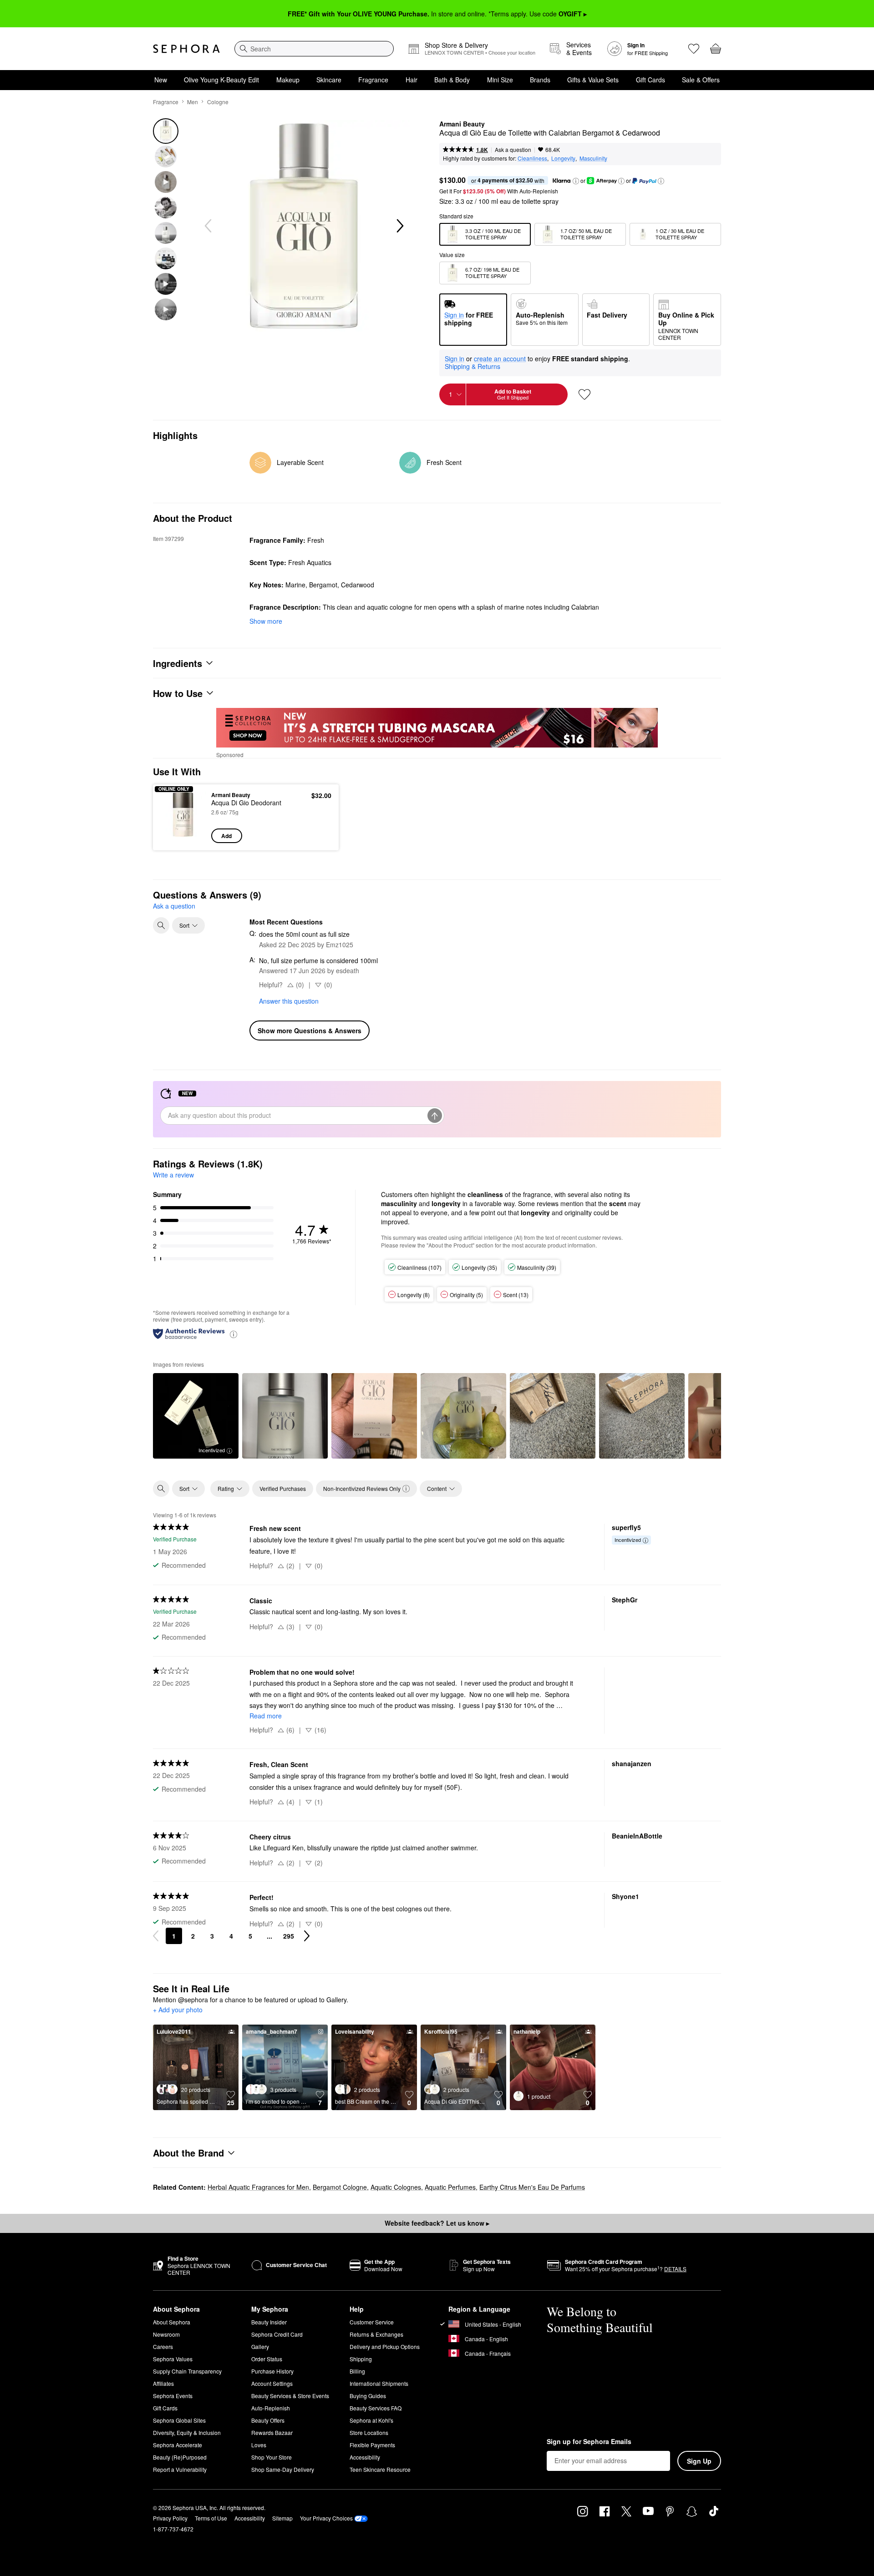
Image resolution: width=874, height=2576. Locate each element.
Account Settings (272, 2383)
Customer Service (372, 2322)
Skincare (329, 80)
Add (226, 836)
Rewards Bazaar (272, 2432)
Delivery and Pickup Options (385, 2346)
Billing (357, 2371)
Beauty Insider (269, 2322)
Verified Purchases (283, 1488)
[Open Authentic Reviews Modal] (234, 1334)
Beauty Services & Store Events (290, 2396)
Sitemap (282, 2518)
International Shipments (379, 2383)
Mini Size (500, 80)
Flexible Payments (372, 2445)
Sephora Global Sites (179, 2420)
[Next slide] (399, 226)
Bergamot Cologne (340, 2187)
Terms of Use (211, 2518)
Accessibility (365, 2457)
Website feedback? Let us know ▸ (437, 2223)
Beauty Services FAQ (376, 2408)
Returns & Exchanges (376, 2334)
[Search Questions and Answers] (161, 925)
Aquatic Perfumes (450, 2187)
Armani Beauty (462, 124)
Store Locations (369, 2432)
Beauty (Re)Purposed (180, 2457)
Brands (540, 80)
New (161, 80)
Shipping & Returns (473, 366)
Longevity (563, 158)
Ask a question (513, 149)
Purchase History (272, 2371)
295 (289, 1936)
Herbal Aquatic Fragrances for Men (258, 2187)
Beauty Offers (268, 2420)
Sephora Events (173, 2396)
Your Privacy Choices (326, 2518)
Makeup (288, 80)
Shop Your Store (272, 2457)
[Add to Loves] (584, 394)
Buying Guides (368, 2396)
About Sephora (172, 2322)
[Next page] (307, 1936)
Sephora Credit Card (277, 2334)
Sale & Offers (701, 80)
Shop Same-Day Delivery (283, 2469)
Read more (266, 1716)
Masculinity (593, 158)
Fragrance (373, 80)
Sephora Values (173, 2359)
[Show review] (285, 1416)
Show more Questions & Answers (310, 1030)
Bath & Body (452, 80)
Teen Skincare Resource (380, 2469)
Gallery (260, 2346)
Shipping (361, 2359)
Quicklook (183, 837)
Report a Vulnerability (180, 2469)
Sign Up (699, 2461)
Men (193, 102)
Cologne (218, 102)
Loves (259, 2445)
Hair (412, 80)
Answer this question (289, 1001)
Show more (266, 621)
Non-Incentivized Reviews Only (362, 1488)
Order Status (267, 2359)
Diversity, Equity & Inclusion (187, 2432)
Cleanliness (532, 158)
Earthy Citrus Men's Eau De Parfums (532, 2187)
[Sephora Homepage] (186, 49)
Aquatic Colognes (396, 2187)
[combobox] (314, 49)
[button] (576, 181)
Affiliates (163, 2383)
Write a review (173, 1175)
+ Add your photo (178, 2010)
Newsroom (166, 2334)
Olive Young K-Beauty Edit (221, 80)
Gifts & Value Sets (593, 80)
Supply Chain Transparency (187, 2371)
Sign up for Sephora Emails (589, 2442)
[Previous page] (156, 1936)
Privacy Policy (170, 2518)
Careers (163, 2346)
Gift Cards (650, 80)
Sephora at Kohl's (371, 2420)
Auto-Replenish (271, 2408)
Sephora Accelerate (178, 2445)
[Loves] (694, 49)
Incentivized (212, 1450)
